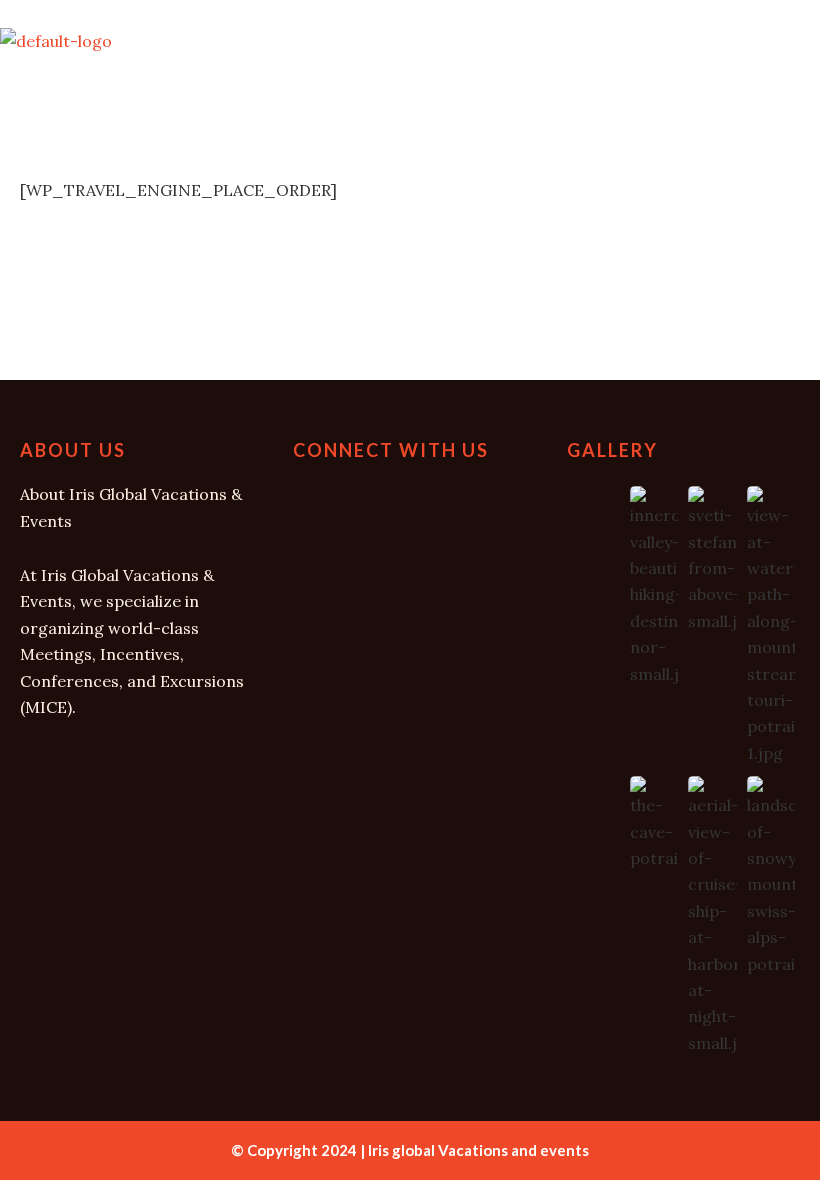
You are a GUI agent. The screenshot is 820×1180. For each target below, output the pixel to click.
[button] (410, 99)
